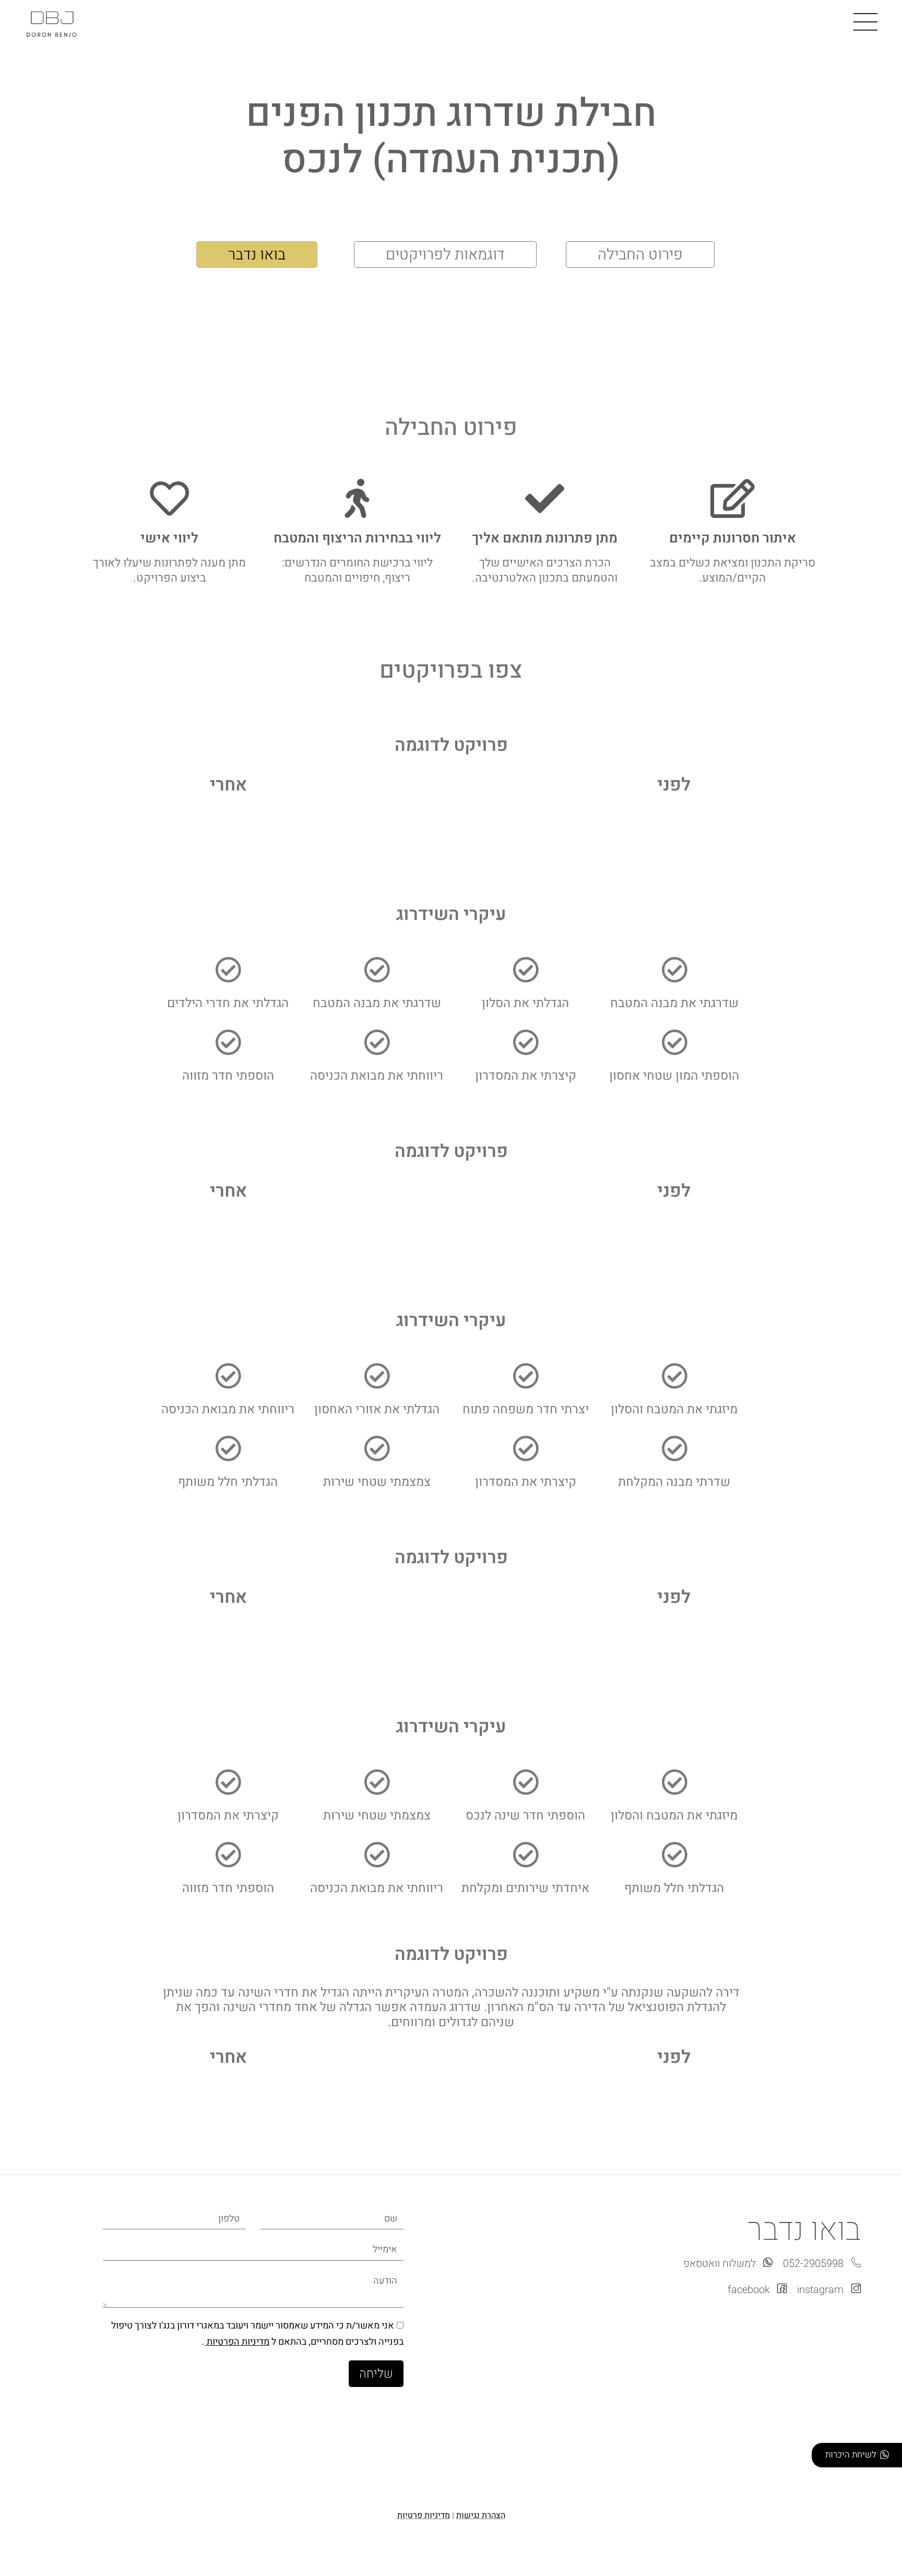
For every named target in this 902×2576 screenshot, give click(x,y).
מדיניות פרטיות (424, 2515)
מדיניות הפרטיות (237, 2342)
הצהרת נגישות (481, 2515)
